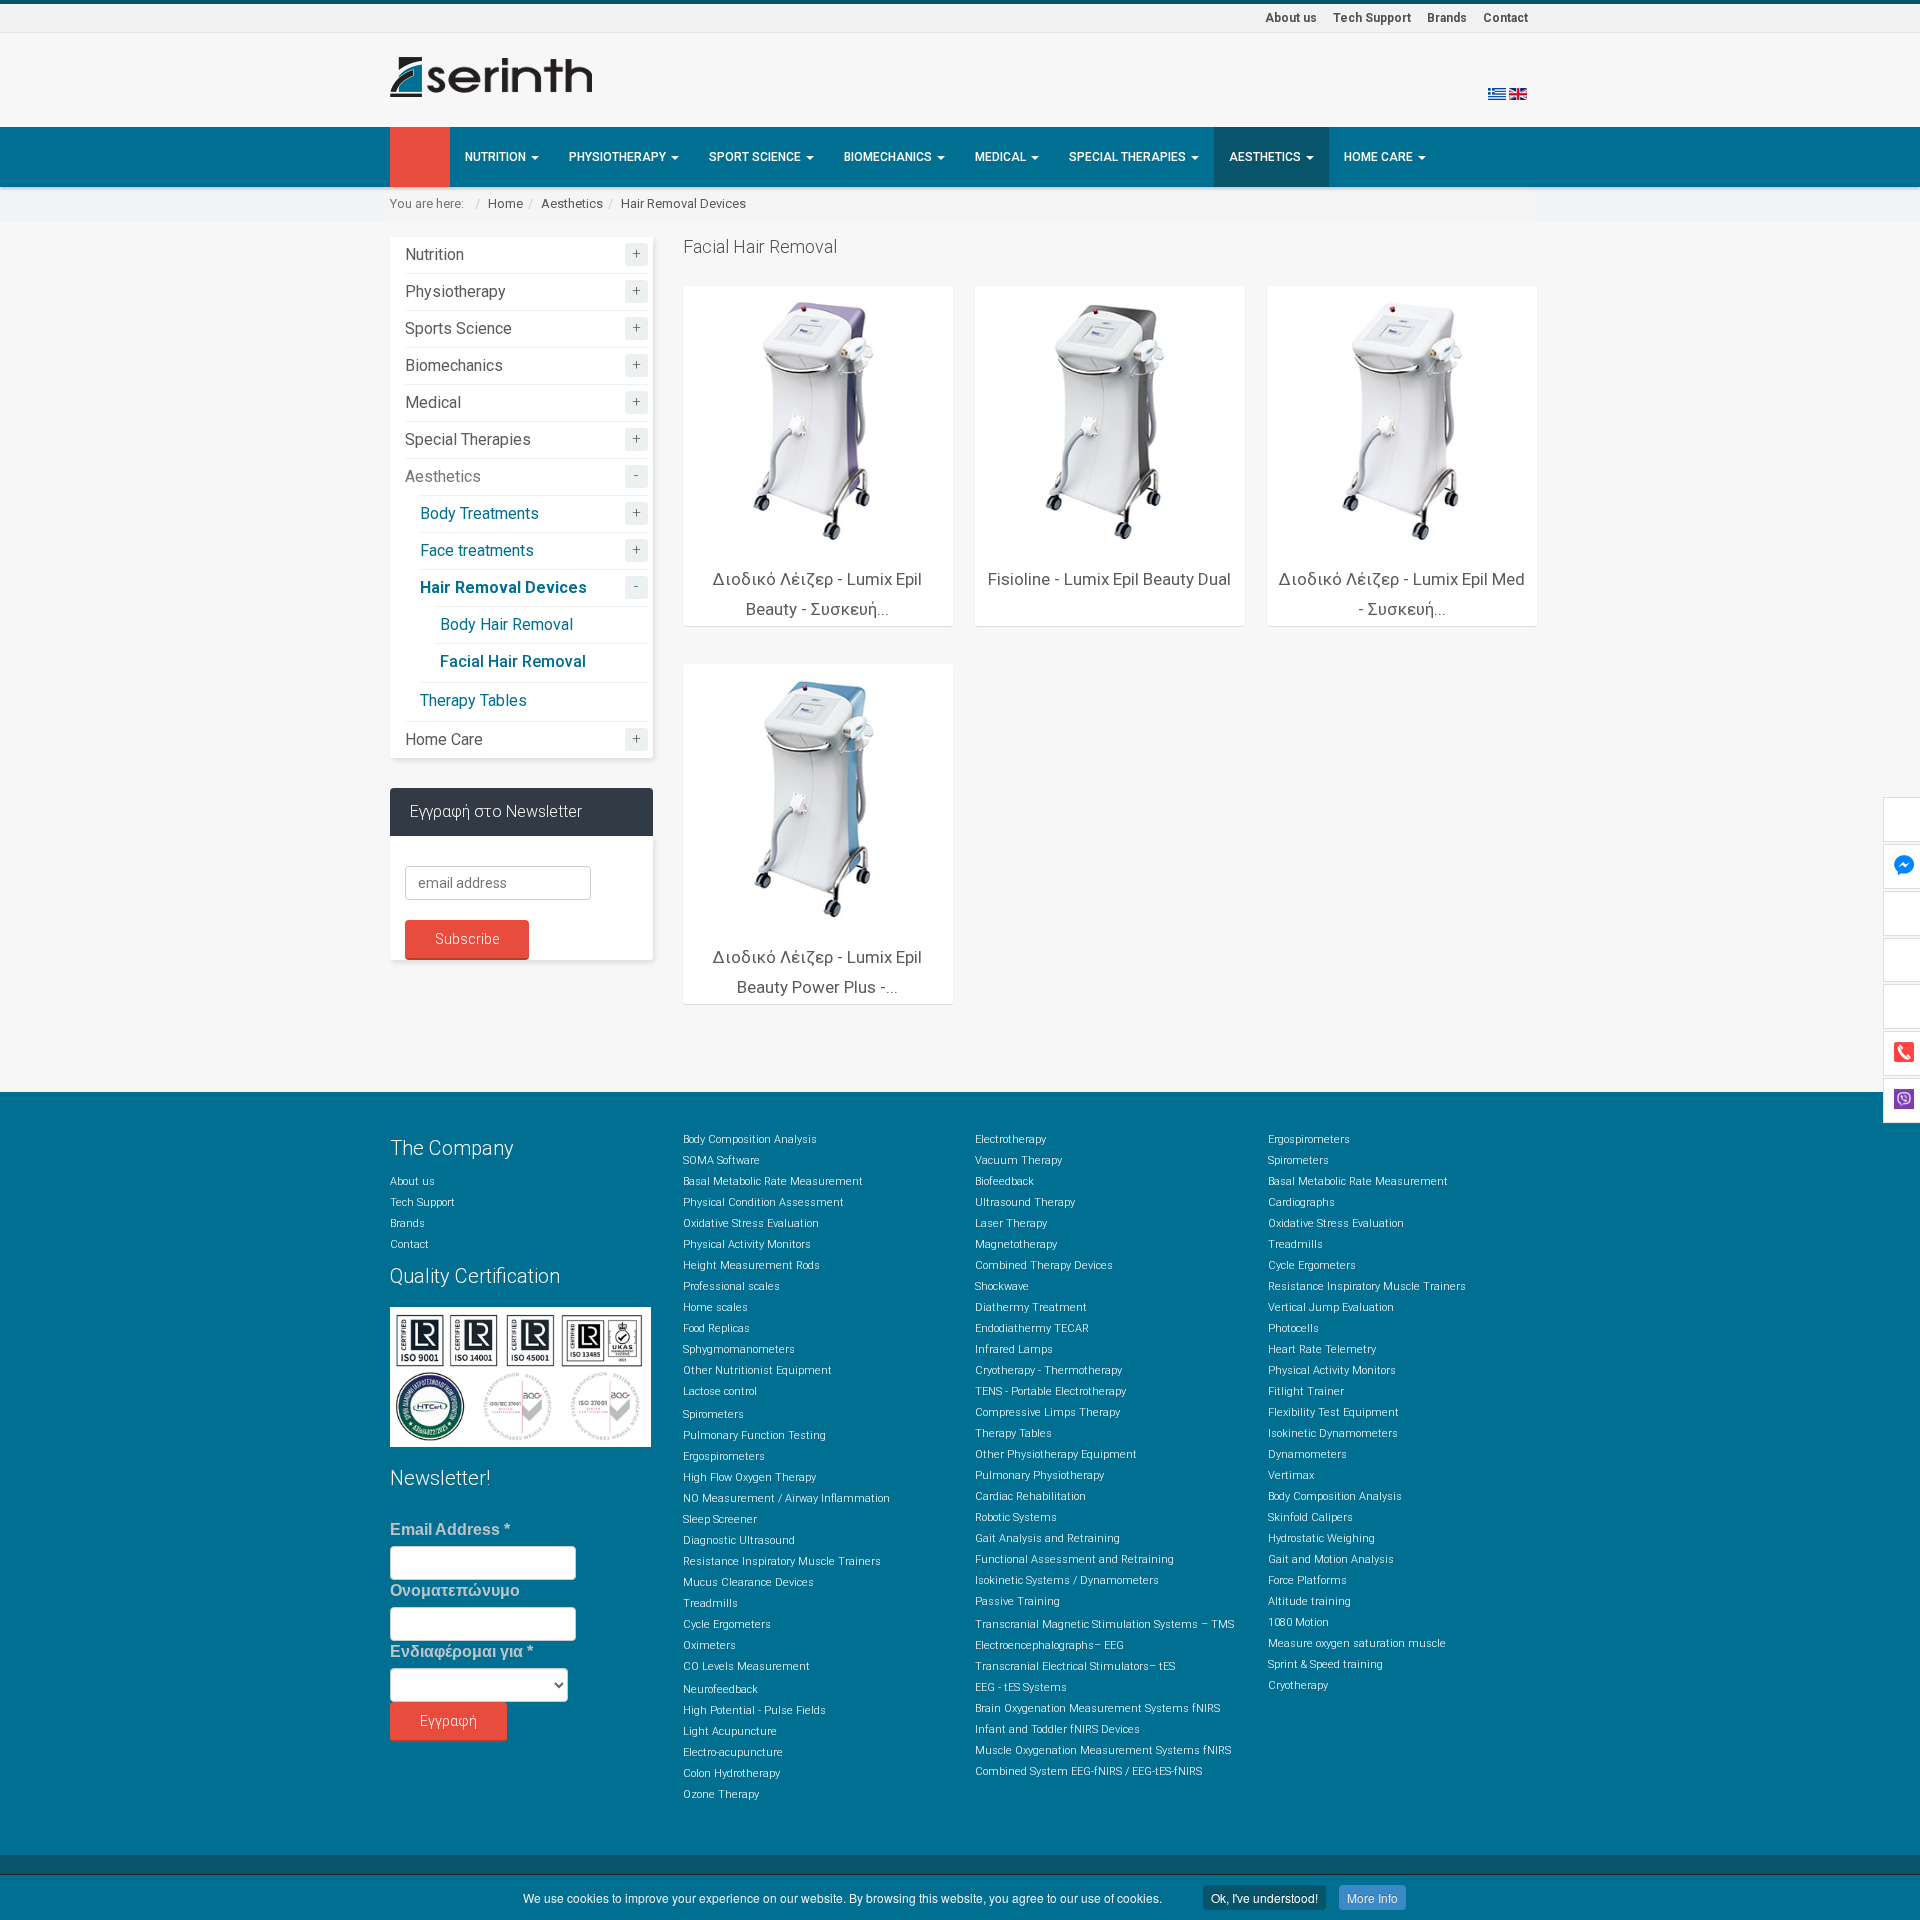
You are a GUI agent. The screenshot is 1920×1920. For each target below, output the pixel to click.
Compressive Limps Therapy (1047, 1412)
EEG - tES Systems (1021, 1687)
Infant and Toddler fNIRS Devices (1057, 1729)
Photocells (1293, 1328)
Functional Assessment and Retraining (1074, 1559)
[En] (1518, 93)
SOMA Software (721, 1160)
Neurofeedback (720, 1689)
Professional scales (731, 1286)
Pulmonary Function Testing (754, 1435)
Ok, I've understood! (1264, 1897)
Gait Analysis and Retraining (1047, 1538)
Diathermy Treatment (1031, 1307)
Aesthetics (1266, 157)
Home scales (715, 1307)
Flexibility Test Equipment (1333, 1412)
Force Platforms (1307, 1580)
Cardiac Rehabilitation (1030, 1496)
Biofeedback (1004, 1181)
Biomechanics (889, 157)
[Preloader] (818, 421)
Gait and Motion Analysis (1331, 1559)
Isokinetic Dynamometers (1333, 1433)
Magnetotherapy (1016, 1244)
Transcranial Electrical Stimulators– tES (1075, 1666)
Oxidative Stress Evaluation (751, 1223)
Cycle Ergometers (727, 1624)
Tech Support (1372, 18)
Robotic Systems (1016, 1517)
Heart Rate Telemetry (1322, 1349)
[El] (1497, 93)
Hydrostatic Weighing (1321, 1538)
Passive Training (1017, 1601)
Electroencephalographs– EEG (1049, 1645)
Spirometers (713, 1414)
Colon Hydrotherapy (731, 1773)
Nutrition (497, 157)
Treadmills (710, 1603)
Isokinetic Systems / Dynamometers (1067, 1580)
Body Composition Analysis (750, 1139)
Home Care (1380, 157)
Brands (1447, 18)
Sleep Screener (720, 1519)
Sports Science (458, 328)
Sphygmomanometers (739, 1349)
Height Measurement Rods (751, 1265)
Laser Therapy (1011, 1223)
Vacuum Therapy (1018, 1160)
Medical (1002, 157)
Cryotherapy (1298, 1685)
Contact (1505, 18)
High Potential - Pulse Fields (754, 1710)
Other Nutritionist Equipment (757, 1370)
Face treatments (477, 550)
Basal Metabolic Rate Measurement (773, 1181)
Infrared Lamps (1014, 1349)
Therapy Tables (473, 700)
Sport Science (756, 157)
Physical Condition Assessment (763, 1202)
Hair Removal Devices (683, 203)
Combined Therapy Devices (1044, 1265)
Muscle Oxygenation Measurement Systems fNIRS (1103, 1750)
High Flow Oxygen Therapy (749, 1477)
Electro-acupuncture (733, 1752)
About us (1291, 18)
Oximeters (709, 1645)
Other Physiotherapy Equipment (1056, 1454)
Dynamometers (1307, 1454)
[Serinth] (491, 77)
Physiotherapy (619, 157)
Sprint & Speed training (1325, 1664)
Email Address (450, 1529)
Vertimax (1291, 1475)
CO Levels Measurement (746, 1666)
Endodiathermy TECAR (1032, 1328)
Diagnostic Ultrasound (739, 1540)
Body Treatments (479, 513)
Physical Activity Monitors (747, 1244)
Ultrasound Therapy (1025, 1202)
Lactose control (720, 1391)
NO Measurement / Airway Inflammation (786, 1498)
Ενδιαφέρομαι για (461, 1651)
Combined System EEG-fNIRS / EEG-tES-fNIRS (1088, 1771)
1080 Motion (1298, 1622)
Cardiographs (1301, 1202)
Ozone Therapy (721, 1794)
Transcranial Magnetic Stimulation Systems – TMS (1104, 1624)
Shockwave (1002, 1286)
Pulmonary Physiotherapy (1039, 1475)
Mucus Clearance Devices (748, 1582)
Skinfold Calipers (1310, 1517)
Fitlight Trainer (1306, 1391)
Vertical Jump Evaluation (1331, 1307)
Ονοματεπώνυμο (455, 1590)
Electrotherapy (1010, 1139)
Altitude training (1309, 1601)
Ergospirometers (724, 1456)
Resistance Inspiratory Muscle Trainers (782, 1561)
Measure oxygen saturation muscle (1357, 1643)
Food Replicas (716, 1328)
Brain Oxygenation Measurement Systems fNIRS (1097, 1708)
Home (505, 203)
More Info (1372, 1897)
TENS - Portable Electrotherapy (1050, 1391)
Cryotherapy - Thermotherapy (1048, 1370)
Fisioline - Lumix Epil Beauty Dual (1109, 579)
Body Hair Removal (506, 624)
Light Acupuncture (730, 1731)
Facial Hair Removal (513, 661)
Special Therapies (1129, 157)
